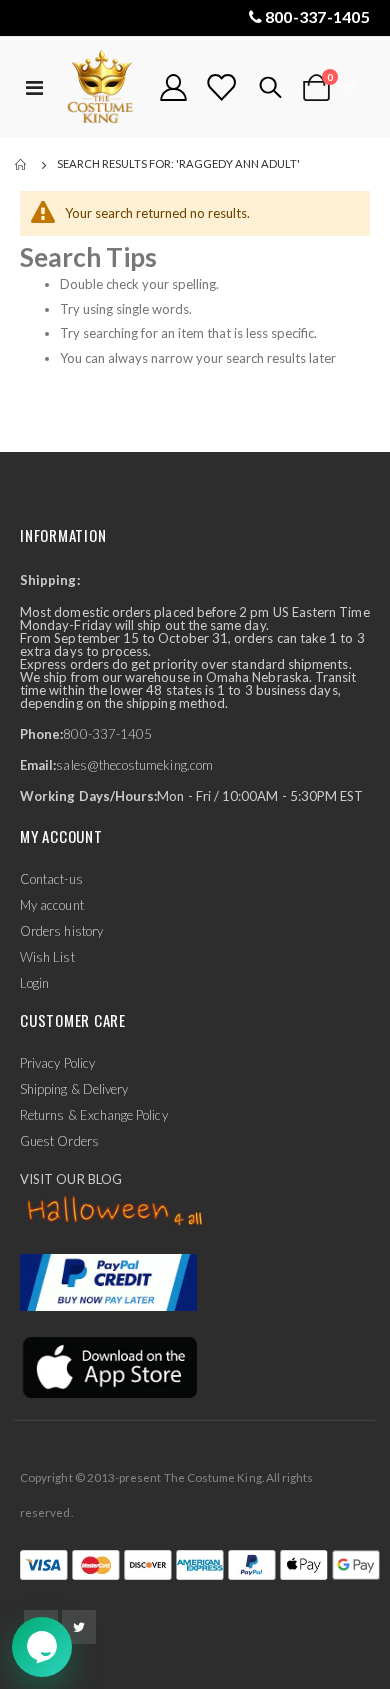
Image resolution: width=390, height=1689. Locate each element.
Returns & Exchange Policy (94, 1115)
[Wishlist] (221, 87)
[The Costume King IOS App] (108, 1366)
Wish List (47, 957)
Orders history (61, 931)
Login (34, 983)
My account (52, 905)
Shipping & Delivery (74, 1089)
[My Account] (174, 87)
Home (22, 165)
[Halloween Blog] (115, 1212)
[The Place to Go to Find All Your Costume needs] (102, 87)
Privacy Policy (57, 1063)
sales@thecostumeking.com (134, 765)
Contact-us (51, 879)
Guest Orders (59, 1141)
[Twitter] (79, 1627)
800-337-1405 (317, 16)
